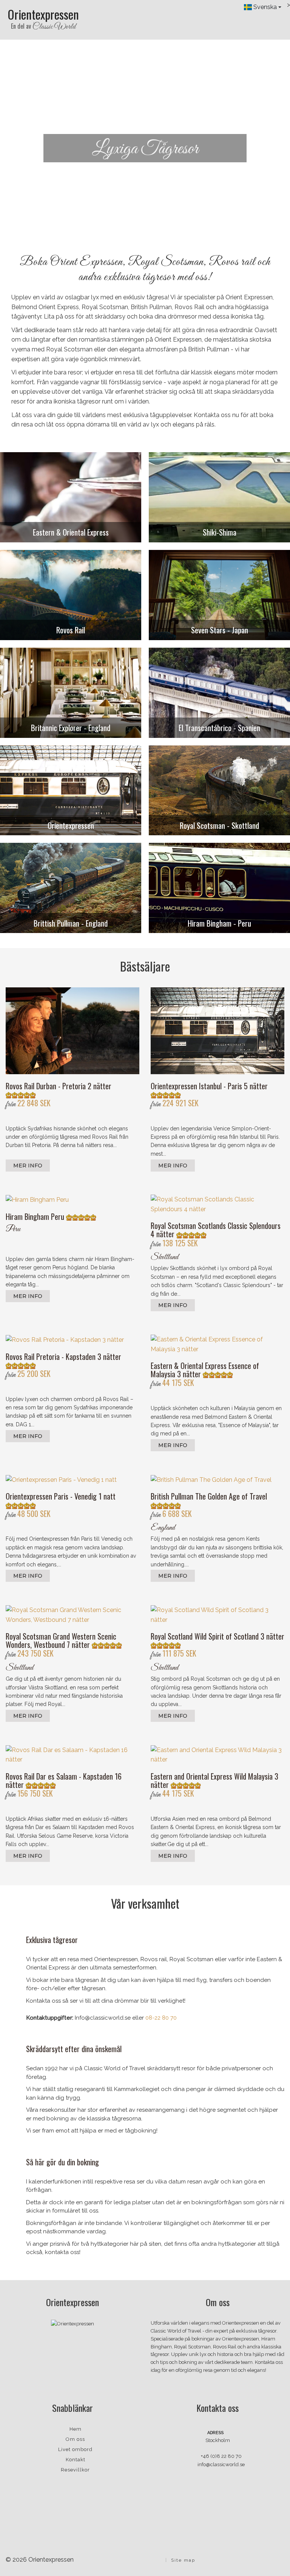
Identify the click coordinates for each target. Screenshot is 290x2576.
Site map (183, 2560)
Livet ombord (75, 2449)
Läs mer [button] (145, 175)
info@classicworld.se (221, 2464)
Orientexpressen (43, 19)
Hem (76, 2429)
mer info (28, 1166)
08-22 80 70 (161, 2018)
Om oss (75, 2439)
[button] (22, 149)
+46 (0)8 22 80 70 (221, 2456)
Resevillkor (75, 2470)
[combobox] (263, 7)
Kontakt (76, 2460)
